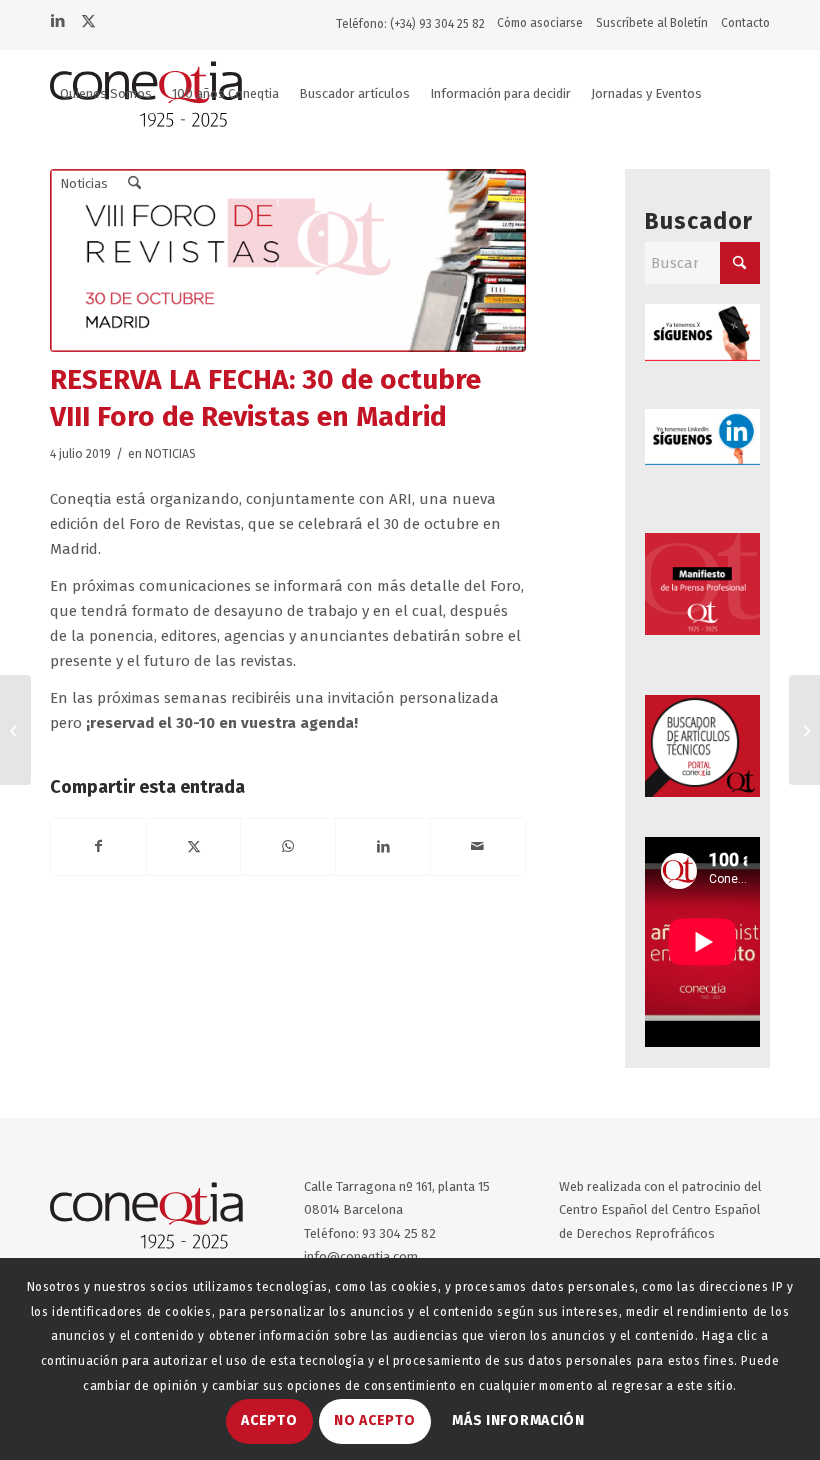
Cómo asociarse (540, 23)
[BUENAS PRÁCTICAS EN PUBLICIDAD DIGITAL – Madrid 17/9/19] (804, 730)
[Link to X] (87, 19)
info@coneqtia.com (361, 1256)
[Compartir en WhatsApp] (288, 847)
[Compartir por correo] (478, 847)
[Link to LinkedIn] (57, 19)
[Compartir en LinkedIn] (383, 847)
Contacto (745, 23)
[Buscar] (134, 184)
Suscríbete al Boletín (652, 23)
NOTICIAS (170, 454)
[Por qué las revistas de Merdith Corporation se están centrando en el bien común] (15, 730)
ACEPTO (269, 1420)
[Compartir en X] (194, 847)
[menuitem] (544, 23)
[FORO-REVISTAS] (288, 260)
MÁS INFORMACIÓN (518, 1420)
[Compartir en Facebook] (98, 847)
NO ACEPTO (374, 1420)
